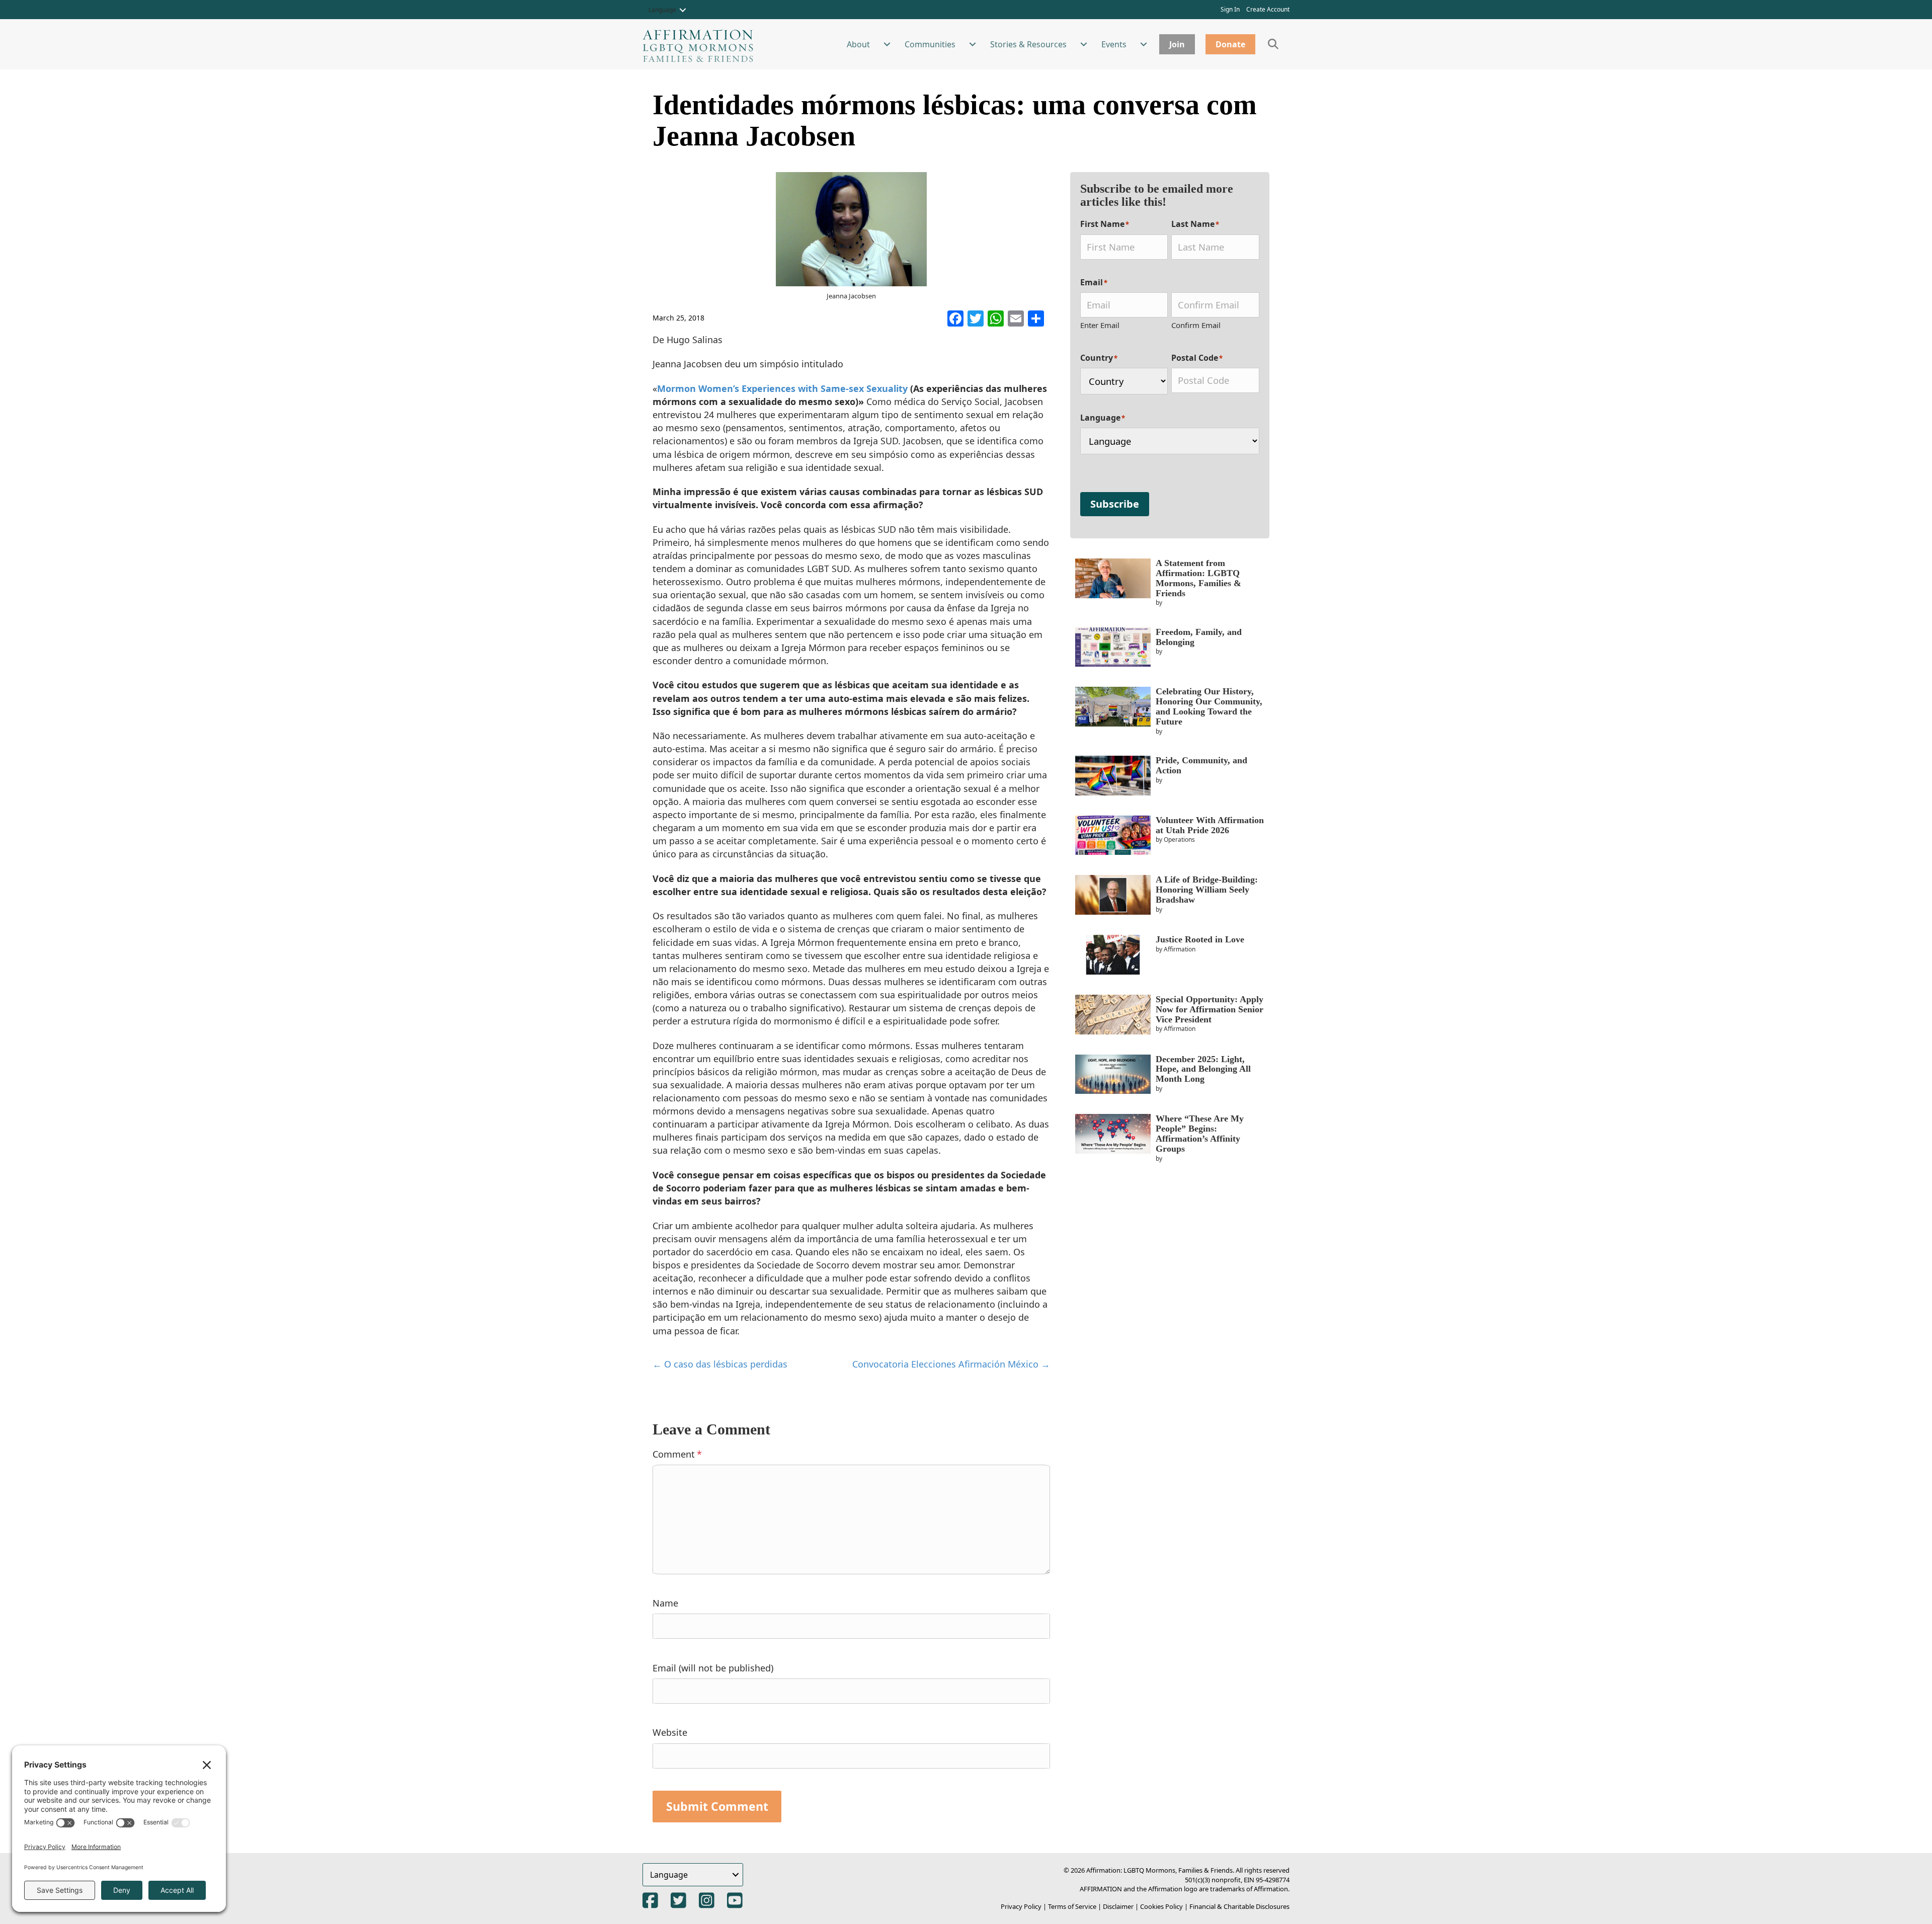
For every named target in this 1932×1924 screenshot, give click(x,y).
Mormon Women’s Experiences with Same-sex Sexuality (784, 388)
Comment (677, 1454)
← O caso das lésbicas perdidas (720, 1364)
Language (662, 10)
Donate (1230, 44)
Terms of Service (1072, 1906)
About (858, 44)
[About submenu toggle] (887, 44)
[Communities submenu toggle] (973, 44)
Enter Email (1100, 325)
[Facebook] (955, 319)
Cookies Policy (1161, 1906)
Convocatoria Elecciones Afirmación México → (951, 1364)
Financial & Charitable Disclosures (1239, 1906)
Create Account (1268, 9)
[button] (683, 10)
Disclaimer (1118, 1906)
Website (670, 1732)
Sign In (1230, 9)
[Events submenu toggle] (1144, 44)
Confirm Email (1196, 325)
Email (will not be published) (713, 1668)
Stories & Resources (1028, 44)
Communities (930, 44)
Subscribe (1115, 504)
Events (1114, 44)
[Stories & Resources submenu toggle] (1084, 44)
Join (1177, 44)
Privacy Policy (1021, 1906)
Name (665, 1603)
